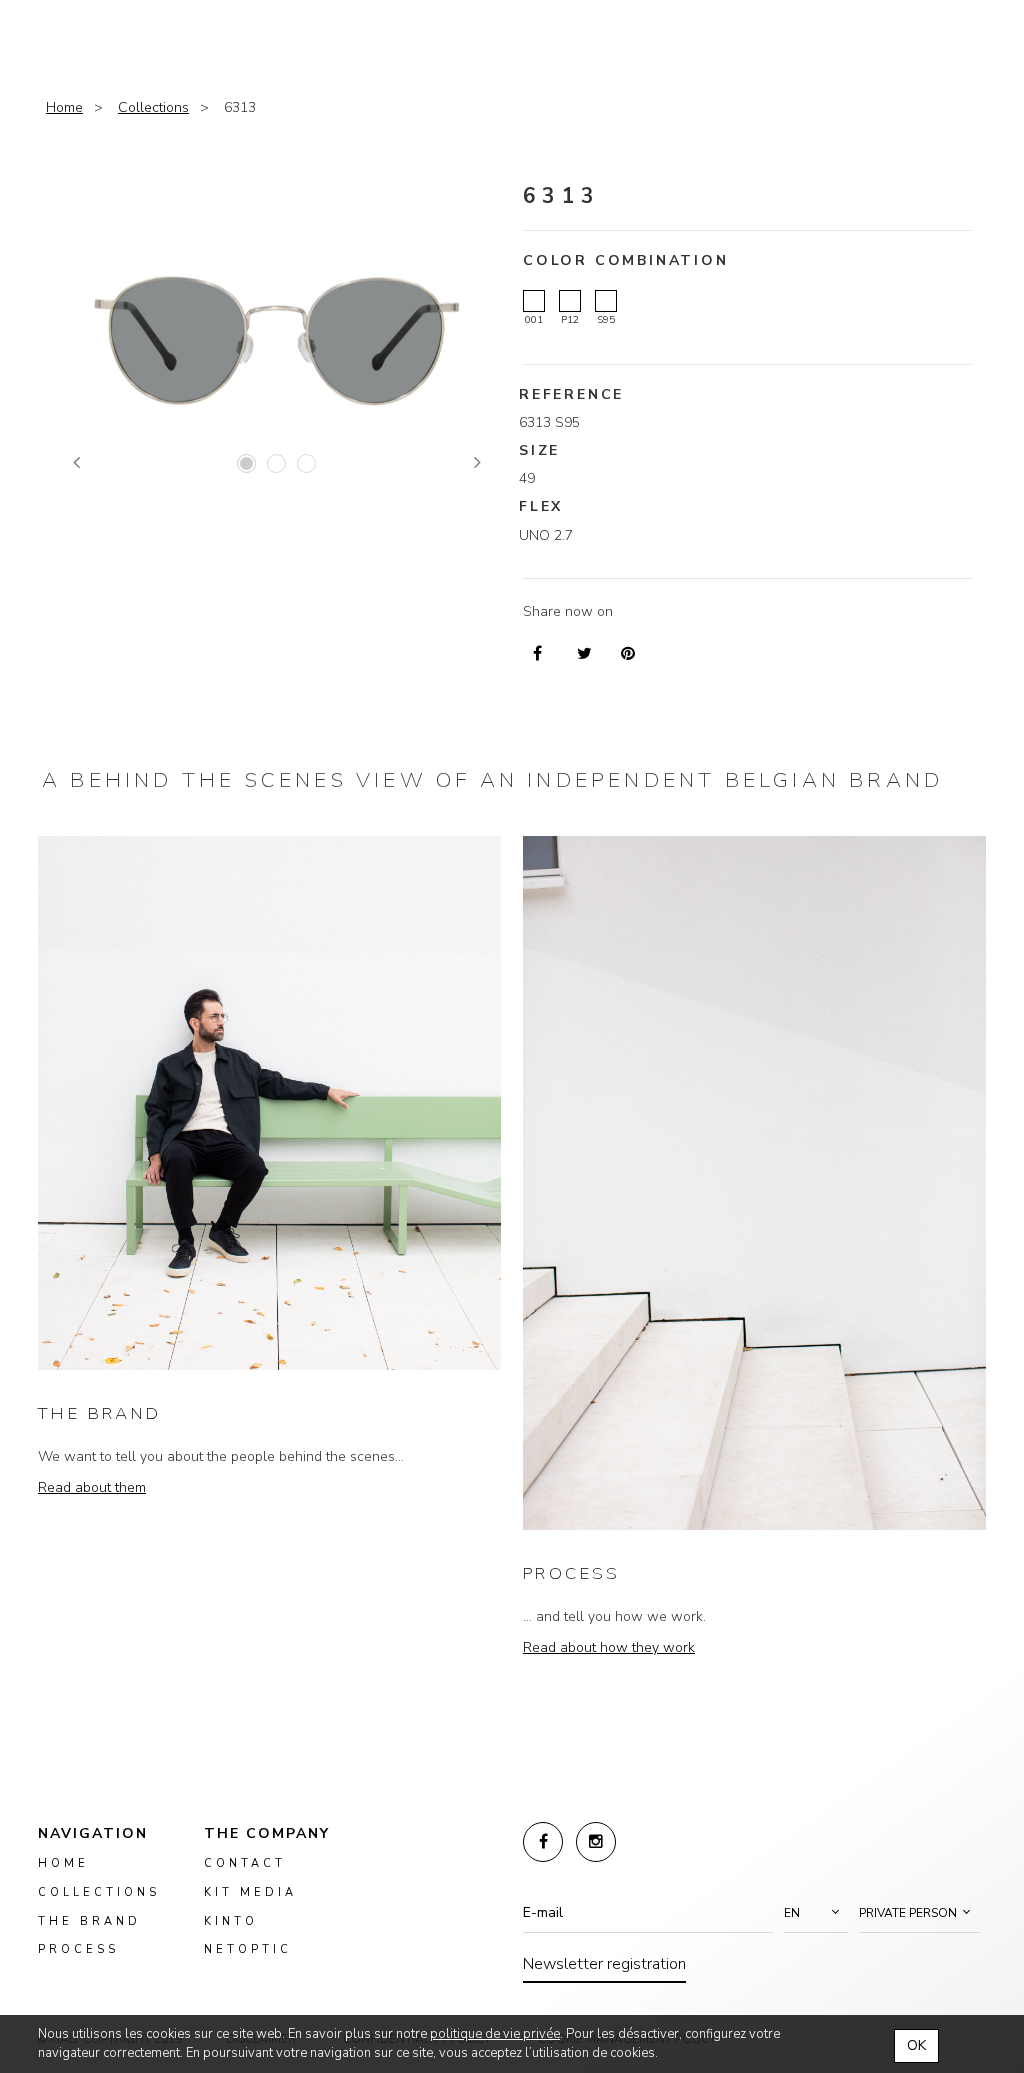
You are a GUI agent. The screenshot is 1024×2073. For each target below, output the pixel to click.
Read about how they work (609, 1647)
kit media (250, 1892)
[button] (816, 1913)
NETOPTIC (248, 1949)
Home (64, 107)
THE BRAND (100, 1413)
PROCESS (572, 1573)
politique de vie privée (495, 2034)
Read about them (92, 1487)
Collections (153, 107)
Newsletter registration (604, 1964)
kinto (231, 1921)
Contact (245, 1863)
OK (916, 2045)
